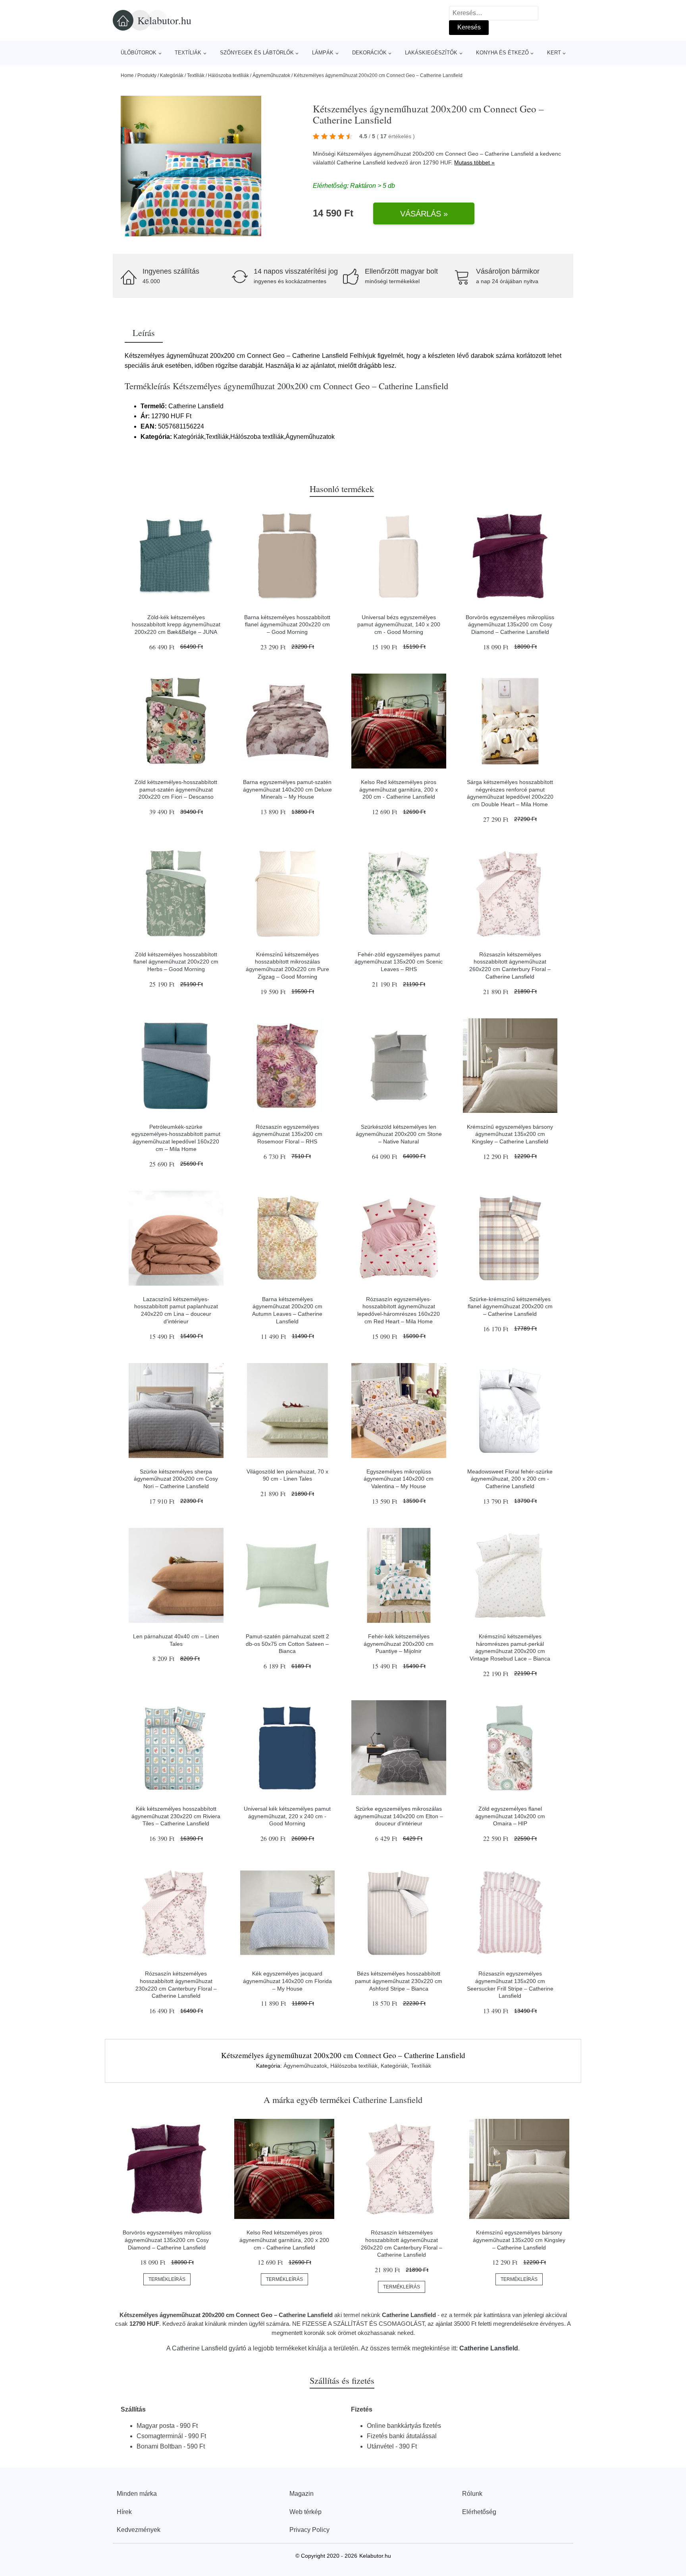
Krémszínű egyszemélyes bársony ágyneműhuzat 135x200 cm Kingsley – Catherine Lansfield (510, 1134)
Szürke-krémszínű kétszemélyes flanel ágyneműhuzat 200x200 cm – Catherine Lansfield (510, 1306)
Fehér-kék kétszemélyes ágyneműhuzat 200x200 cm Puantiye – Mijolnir (399, 1644)
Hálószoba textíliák (228, 75)
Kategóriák (172, 75)
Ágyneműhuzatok (271, 75)
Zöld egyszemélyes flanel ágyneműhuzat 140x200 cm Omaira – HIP (510, 1816)
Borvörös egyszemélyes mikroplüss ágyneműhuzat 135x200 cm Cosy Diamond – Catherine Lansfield (510, 625)
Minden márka (137, 2494)
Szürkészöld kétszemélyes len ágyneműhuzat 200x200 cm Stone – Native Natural (399, 1134)
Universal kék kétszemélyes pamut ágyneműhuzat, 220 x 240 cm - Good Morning (287, 1816)
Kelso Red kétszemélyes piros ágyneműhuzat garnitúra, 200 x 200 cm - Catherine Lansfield (399, 789)
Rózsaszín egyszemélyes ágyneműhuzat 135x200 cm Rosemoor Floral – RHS (287, 1134)
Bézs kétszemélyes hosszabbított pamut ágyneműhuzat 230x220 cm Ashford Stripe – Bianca (399, 1981)
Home (127, 75)
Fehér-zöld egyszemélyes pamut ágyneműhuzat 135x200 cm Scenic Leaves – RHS (399, 962)
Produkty (147, 75)
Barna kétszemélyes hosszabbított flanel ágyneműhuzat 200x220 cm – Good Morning (287, 625)
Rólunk (472, 2494)
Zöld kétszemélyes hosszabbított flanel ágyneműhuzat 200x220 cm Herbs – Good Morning (176, 962)
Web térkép (305, 2512)
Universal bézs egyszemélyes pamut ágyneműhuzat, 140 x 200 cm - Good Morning (399, 625)
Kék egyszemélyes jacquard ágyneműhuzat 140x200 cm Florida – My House (287, 1981)
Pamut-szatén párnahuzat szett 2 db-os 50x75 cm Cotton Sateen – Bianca (287, 1644)
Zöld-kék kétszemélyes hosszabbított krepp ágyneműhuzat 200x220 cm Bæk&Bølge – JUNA (176, 625)
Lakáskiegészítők (431, 53)
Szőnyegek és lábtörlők (257, 53)
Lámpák (323, 53)
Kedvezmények (139, 2530)
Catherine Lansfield (361, 162)
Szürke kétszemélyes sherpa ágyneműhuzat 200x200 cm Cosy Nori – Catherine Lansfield (176, 1479)
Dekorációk (369, 53)
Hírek (124, 2512)
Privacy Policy (309, 2530)
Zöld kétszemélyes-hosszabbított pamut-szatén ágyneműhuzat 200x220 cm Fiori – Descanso (176, 789)
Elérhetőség (479, 2512)
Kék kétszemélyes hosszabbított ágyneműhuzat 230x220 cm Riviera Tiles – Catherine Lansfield (176, 1816)
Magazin (302, 2494)
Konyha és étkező (502, 53)
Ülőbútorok (139, 53)
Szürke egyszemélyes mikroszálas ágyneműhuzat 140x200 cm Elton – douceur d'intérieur (399, 1816)
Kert (554, 53)
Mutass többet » (474, 162)
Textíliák (188, 53)
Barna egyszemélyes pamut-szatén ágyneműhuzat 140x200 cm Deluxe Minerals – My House (287, 789)
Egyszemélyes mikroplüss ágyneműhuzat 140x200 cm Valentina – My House (399, 1479)
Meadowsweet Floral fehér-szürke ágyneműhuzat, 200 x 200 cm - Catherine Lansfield (510, 1479)
